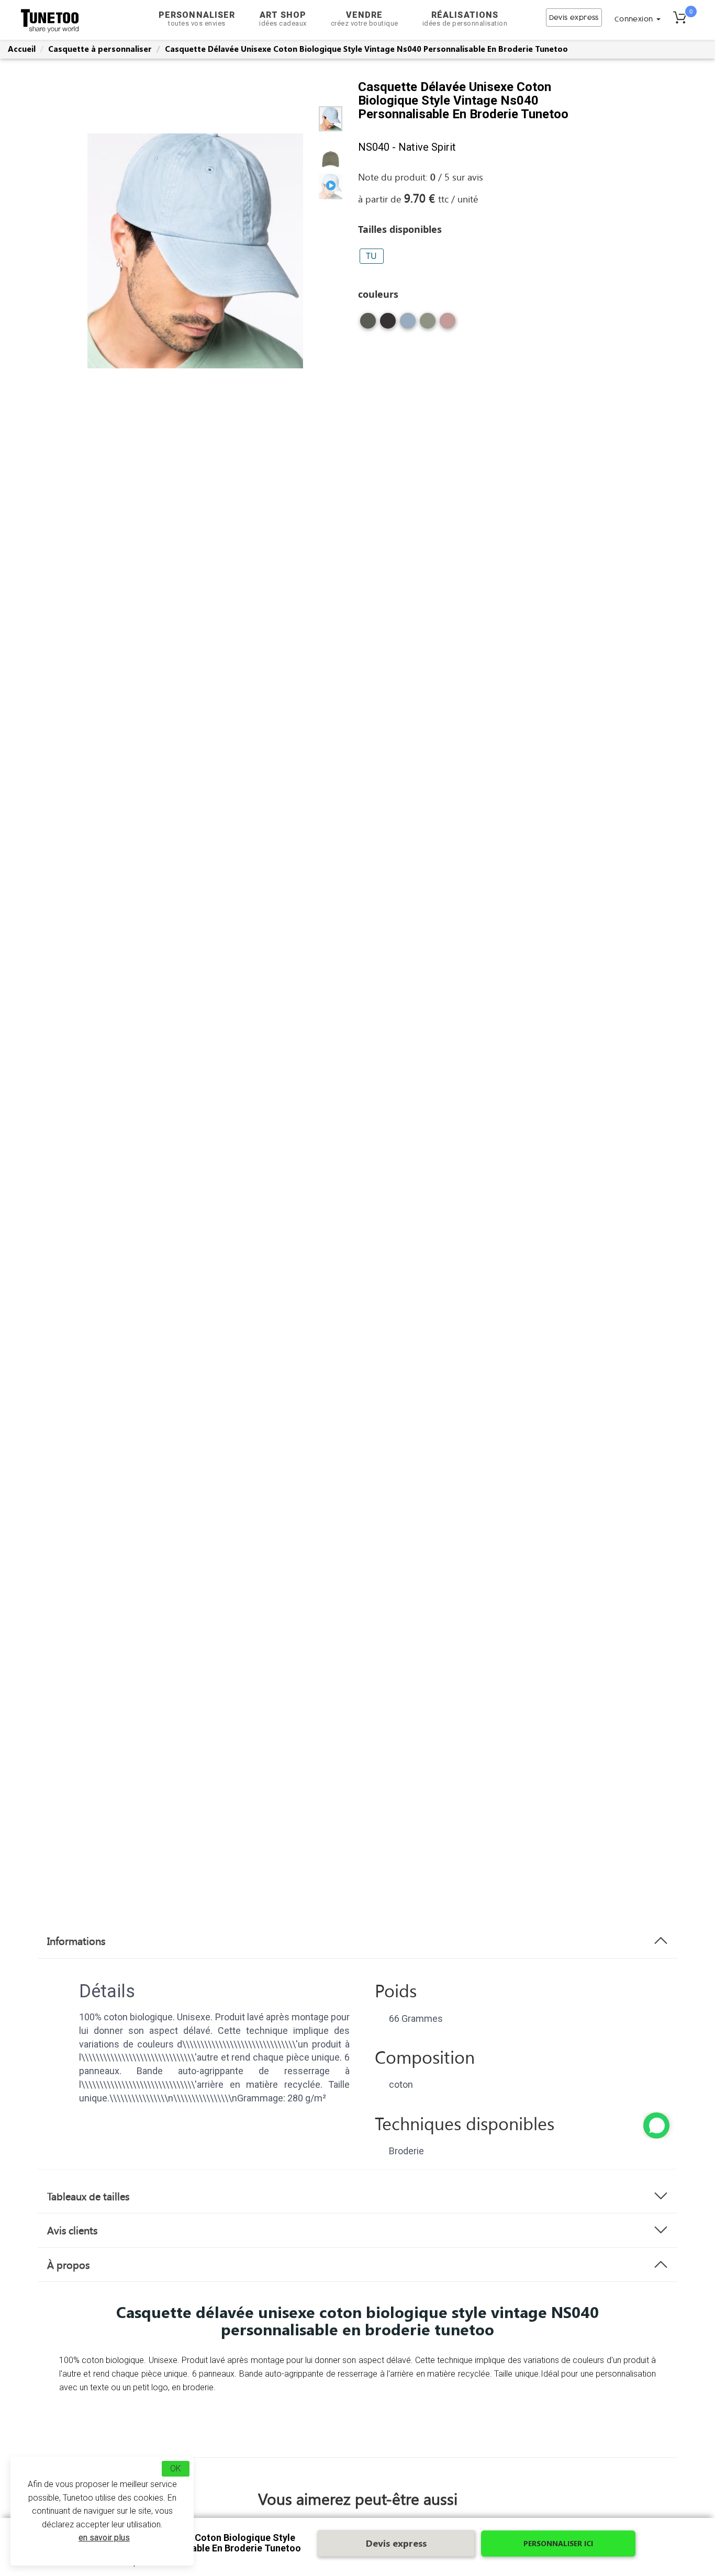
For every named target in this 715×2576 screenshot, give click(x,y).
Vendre (365, 19)
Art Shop (283, 19)
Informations (76, 1941)
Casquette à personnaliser (100, 49)
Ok (176, 2468)
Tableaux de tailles (88, 2196)
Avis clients (72, 2230)
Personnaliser (197, 19)
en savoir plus (104, 2538)
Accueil (22, 49)
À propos (68, 2265)
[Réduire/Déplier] (656, 2125)
